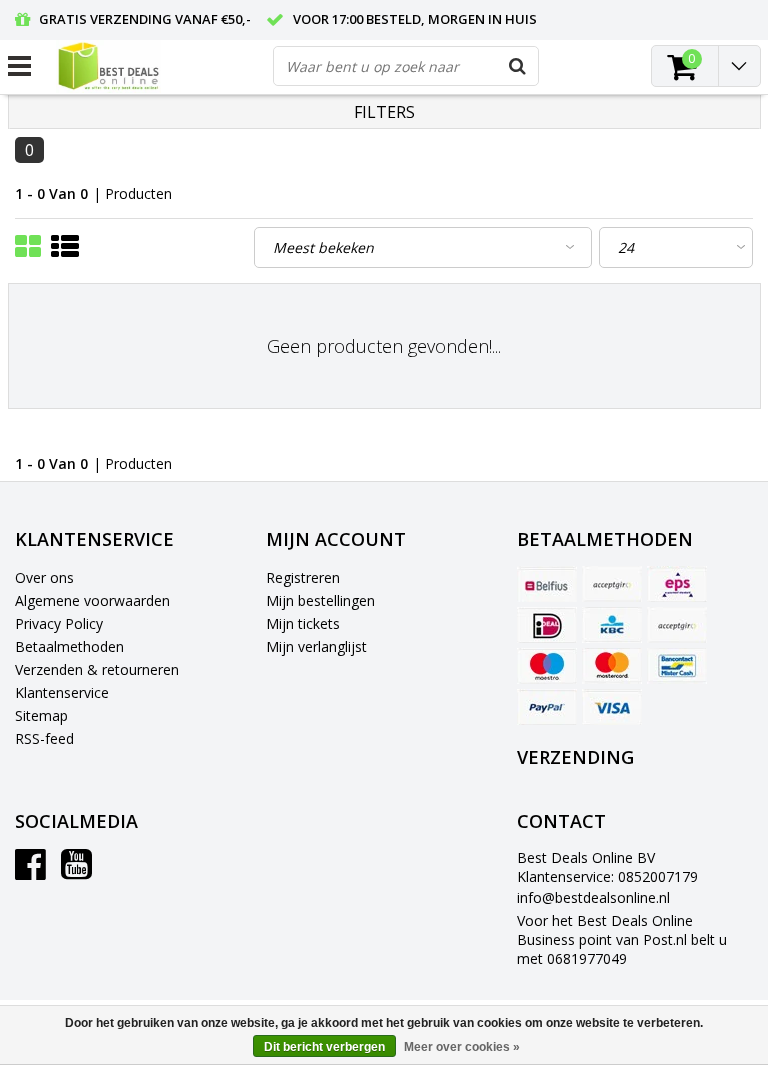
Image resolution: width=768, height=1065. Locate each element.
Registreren (303, 577)
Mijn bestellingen (320, 600)
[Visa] (612, 707)
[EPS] (677, 584)
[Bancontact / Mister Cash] (677, 666)
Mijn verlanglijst (316, 646)
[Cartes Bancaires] (612, 584)
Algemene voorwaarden (92, 600)
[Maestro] (547, 666)
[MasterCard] (612, 666)
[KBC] (612, 625)
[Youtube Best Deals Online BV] (76, 871)
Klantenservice (62, 692)
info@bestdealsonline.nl (593, 897)
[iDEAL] (547, 625)
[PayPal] (547, 707)
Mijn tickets (303, 623)
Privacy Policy (59, 623)
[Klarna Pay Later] (677, 625)
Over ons (44, 577)
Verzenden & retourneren (97, 669)
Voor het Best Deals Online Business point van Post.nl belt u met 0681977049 (622, 939)
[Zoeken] (518, 66)
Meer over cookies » (462, 1047)
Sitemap (41, 715)
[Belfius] (547, 584)
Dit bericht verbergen (324, 1047)
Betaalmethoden (69, 646)
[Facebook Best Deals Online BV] (30, 871)
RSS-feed (44, 738)
